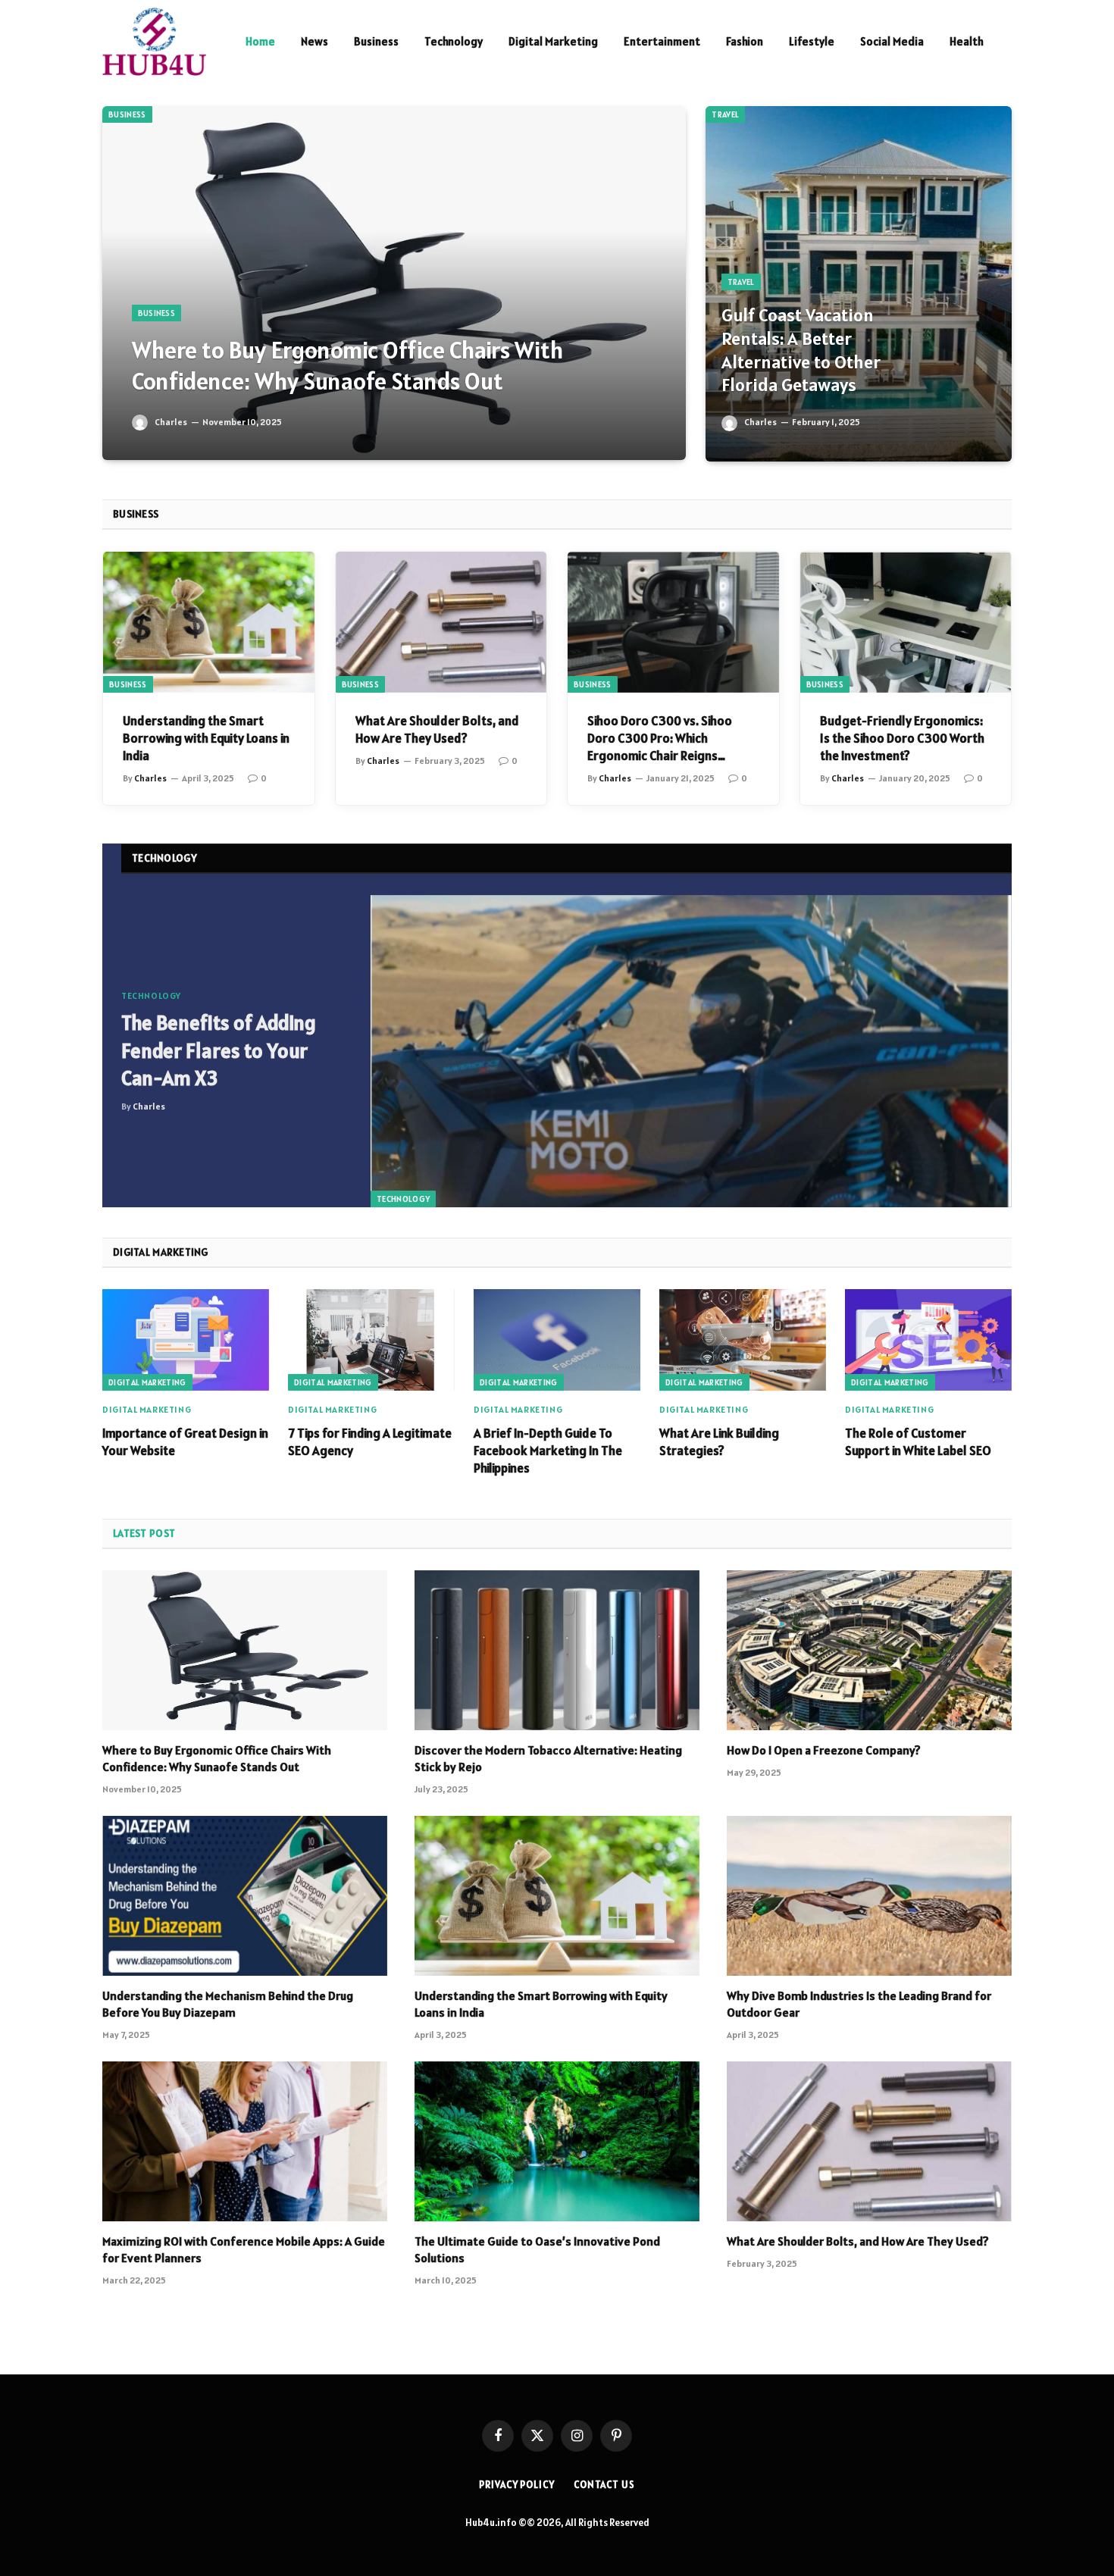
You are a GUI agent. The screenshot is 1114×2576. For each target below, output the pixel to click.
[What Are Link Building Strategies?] (743, 1340)
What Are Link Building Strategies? (719, 1442)
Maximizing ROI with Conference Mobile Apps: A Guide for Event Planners (244, 2249)
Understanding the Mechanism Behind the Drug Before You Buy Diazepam (228, 2004)
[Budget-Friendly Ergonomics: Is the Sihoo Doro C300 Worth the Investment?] (906, 622)
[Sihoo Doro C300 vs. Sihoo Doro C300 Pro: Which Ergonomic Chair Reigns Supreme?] (673, 622)
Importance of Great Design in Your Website (185, 1442)
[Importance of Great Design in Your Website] (186, 1340)
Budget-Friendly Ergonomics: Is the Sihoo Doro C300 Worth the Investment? (902, 738)
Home (260, 41)
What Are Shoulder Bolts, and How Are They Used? (437, 729)
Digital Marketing (553, 41)
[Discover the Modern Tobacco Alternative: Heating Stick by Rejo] (557, 1651)
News (314, 41)
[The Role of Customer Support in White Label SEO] (928, 1340)
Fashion (745, 41)
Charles (171, 422)
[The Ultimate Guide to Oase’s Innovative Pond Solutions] (557, 2142)
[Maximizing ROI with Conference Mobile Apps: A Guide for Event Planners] (245, 2142)
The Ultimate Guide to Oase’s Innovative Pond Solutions (537, 2249)
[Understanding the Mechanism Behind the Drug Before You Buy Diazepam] (245, 1896)
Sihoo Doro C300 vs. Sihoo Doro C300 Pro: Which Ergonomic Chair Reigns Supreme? (660, 739)
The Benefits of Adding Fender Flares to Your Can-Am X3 (219, 1050)
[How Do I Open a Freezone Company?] (869, 1651)
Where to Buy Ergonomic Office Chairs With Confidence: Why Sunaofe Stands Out (348, 366)
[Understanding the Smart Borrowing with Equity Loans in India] (209, 622)
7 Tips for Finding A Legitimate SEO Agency (370, 1442)
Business (376, 41)
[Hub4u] (154, 42)
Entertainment (662, 41)
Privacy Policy (517, 2485)
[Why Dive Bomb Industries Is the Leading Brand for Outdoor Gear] (869, 1896)
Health (967, 41)
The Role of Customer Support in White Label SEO (918, 1442)
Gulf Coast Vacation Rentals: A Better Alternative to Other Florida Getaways (801, 350)
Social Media (892, 41)
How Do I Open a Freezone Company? (824, 1750)
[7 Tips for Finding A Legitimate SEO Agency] (371, 1340)
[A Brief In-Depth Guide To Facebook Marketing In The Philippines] (557, 1340)
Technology (454, 41)
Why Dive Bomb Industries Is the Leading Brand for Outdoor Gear (859, 2004)
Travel (725, 114)
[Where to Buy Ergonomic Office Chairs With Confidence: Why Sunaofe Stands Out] (394, 283)
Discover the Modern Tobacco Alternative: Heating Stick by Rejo (548, 1758)
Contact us (604, 2485)
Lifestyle (812, 41)
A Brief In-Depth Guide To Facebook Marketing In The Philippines (548, 1451)
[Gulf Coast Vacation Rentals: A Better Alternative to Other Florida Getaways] (859, 284)
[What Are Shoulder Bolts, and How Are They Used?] (441, 622)
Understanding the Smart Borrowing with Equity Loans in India (206, 738)
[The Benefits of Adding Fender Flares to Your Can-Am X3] (691, 1052)
